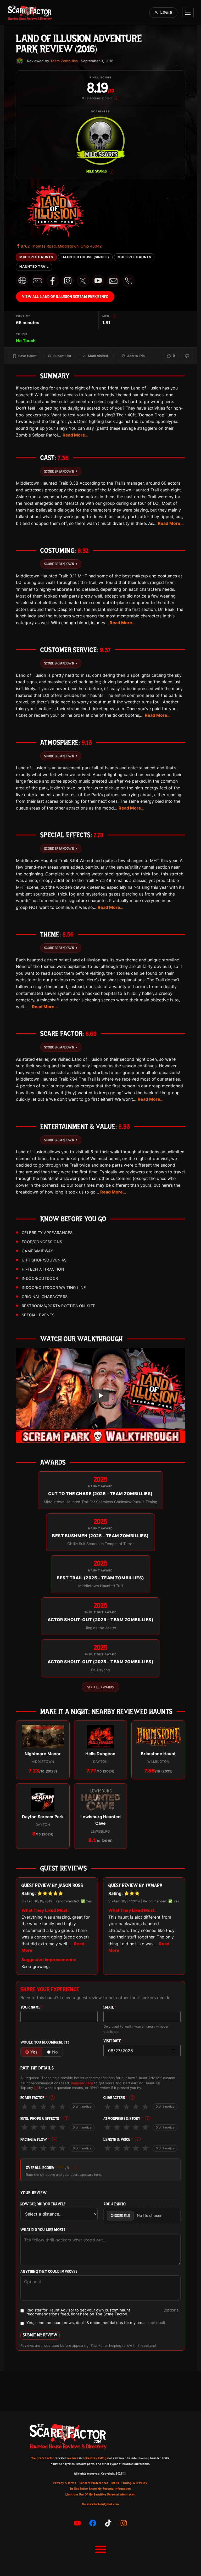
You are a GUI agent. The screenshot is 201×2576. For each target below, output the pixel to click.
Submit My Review (40, 2335)
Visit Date (113, 2041)
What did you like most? (44, 2230)
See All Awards (100, 1687)
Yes (34, 2052)
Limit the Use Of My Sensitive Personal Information (100, 2494)
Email (110, 2007)
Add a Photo (115, 2204)
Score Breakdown (61, 471)
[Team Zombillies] (20, 61)
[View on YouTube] (98, 281)
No (55, 2052)
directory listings (96, 2458)
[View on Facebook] (53, 281)
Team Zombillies (64, 61)
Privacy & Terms (65, 2483)
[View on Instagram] (68, 281)
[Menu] (188, 13)
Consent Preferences (94, 2483)
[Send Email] (113, 281)
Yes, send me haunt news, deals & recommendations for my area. (96, 2323)
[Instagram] (124, 2523)
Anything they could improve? (49, 2272)
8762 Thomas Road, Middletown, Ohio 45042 (59, 246)
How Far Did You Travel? (43, 2204)
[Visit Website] (22, 281)
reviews (72, 2458)
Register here (82, 2083)
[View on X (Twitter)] (83, 281)
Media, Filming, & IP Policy (130, 2483)
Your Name (32, 2007)
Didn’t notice (82, 2107)
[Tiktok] (108, 2523)
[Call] (129, 281)
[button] (100, 2549)
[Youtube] (77, 2523)
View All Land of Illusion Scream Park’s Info (65, 297)
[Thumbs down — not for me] (187, 356)
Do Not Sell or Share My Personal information (100, 2489)
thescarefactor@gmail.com (100, 2504)
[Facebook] (93, 2523)
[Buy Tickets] (37, 281)
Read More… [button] (76, 435)
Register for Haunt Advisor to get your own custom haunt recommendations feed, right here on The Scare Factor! (104, 2312)
